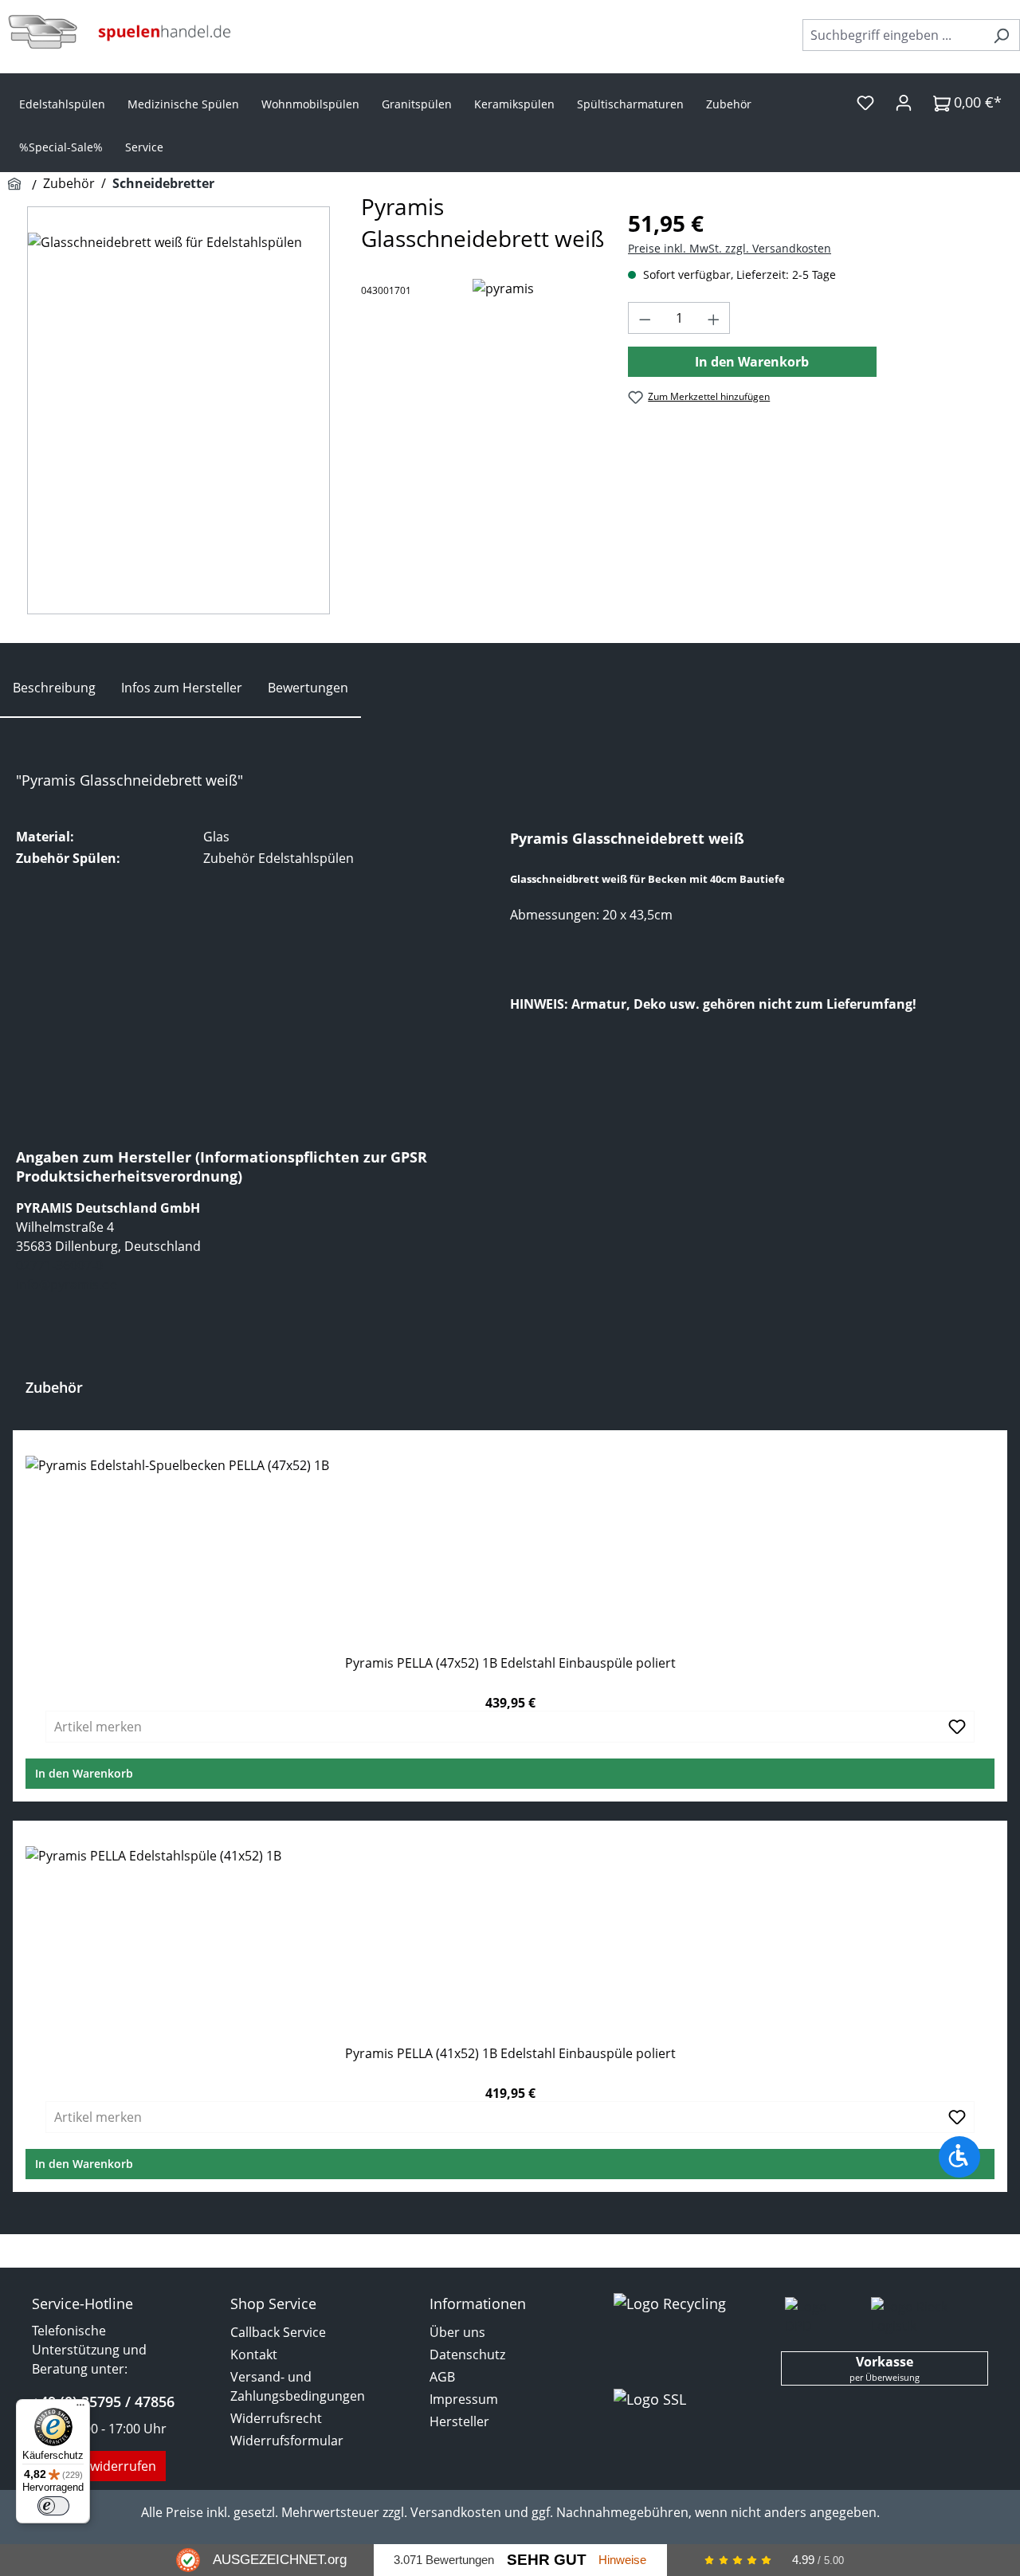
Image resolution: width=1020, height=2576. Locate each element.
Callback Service (278, 2332)
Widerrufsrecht (276, 2418)
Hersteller (459, 2421)
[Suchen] (1001, 35)
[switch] (53, 2506)
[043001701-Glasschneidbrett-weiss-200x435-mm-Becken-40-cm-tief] (178, 410)
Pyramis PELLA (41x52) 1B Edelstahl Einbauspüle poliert (510, 2054)
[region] (178, 410)
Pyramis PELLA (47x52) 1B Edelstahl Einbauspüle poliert (510, 1663)
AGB (442, 2377)
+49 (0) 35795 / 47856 (103, 2402)
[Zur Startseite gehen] (120, 32)
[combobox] (893, 35)
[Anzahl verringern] (645, 318)
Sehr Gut (547, 2560)
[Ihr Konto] (904, 102)
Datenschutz (467, 2354)
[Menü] (80, 2409)
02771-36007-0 (59, 1265)
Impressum (464, 2399)
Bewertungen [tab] (308, 688)
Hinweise (622, 2560)
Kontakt (254, 2354)
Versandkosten (456, 2512)
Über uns (457, 2332)
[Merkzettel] (865, 102)
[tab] (54, 688)
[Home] (17, 185)
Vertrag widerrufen (99, 2466)
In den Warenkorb (752, 362)
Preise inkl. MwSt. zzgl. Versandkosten (730, 248)
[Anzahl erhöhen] (714, 318)
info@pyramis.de (67, 1284)
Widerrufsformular (287, 2441)
